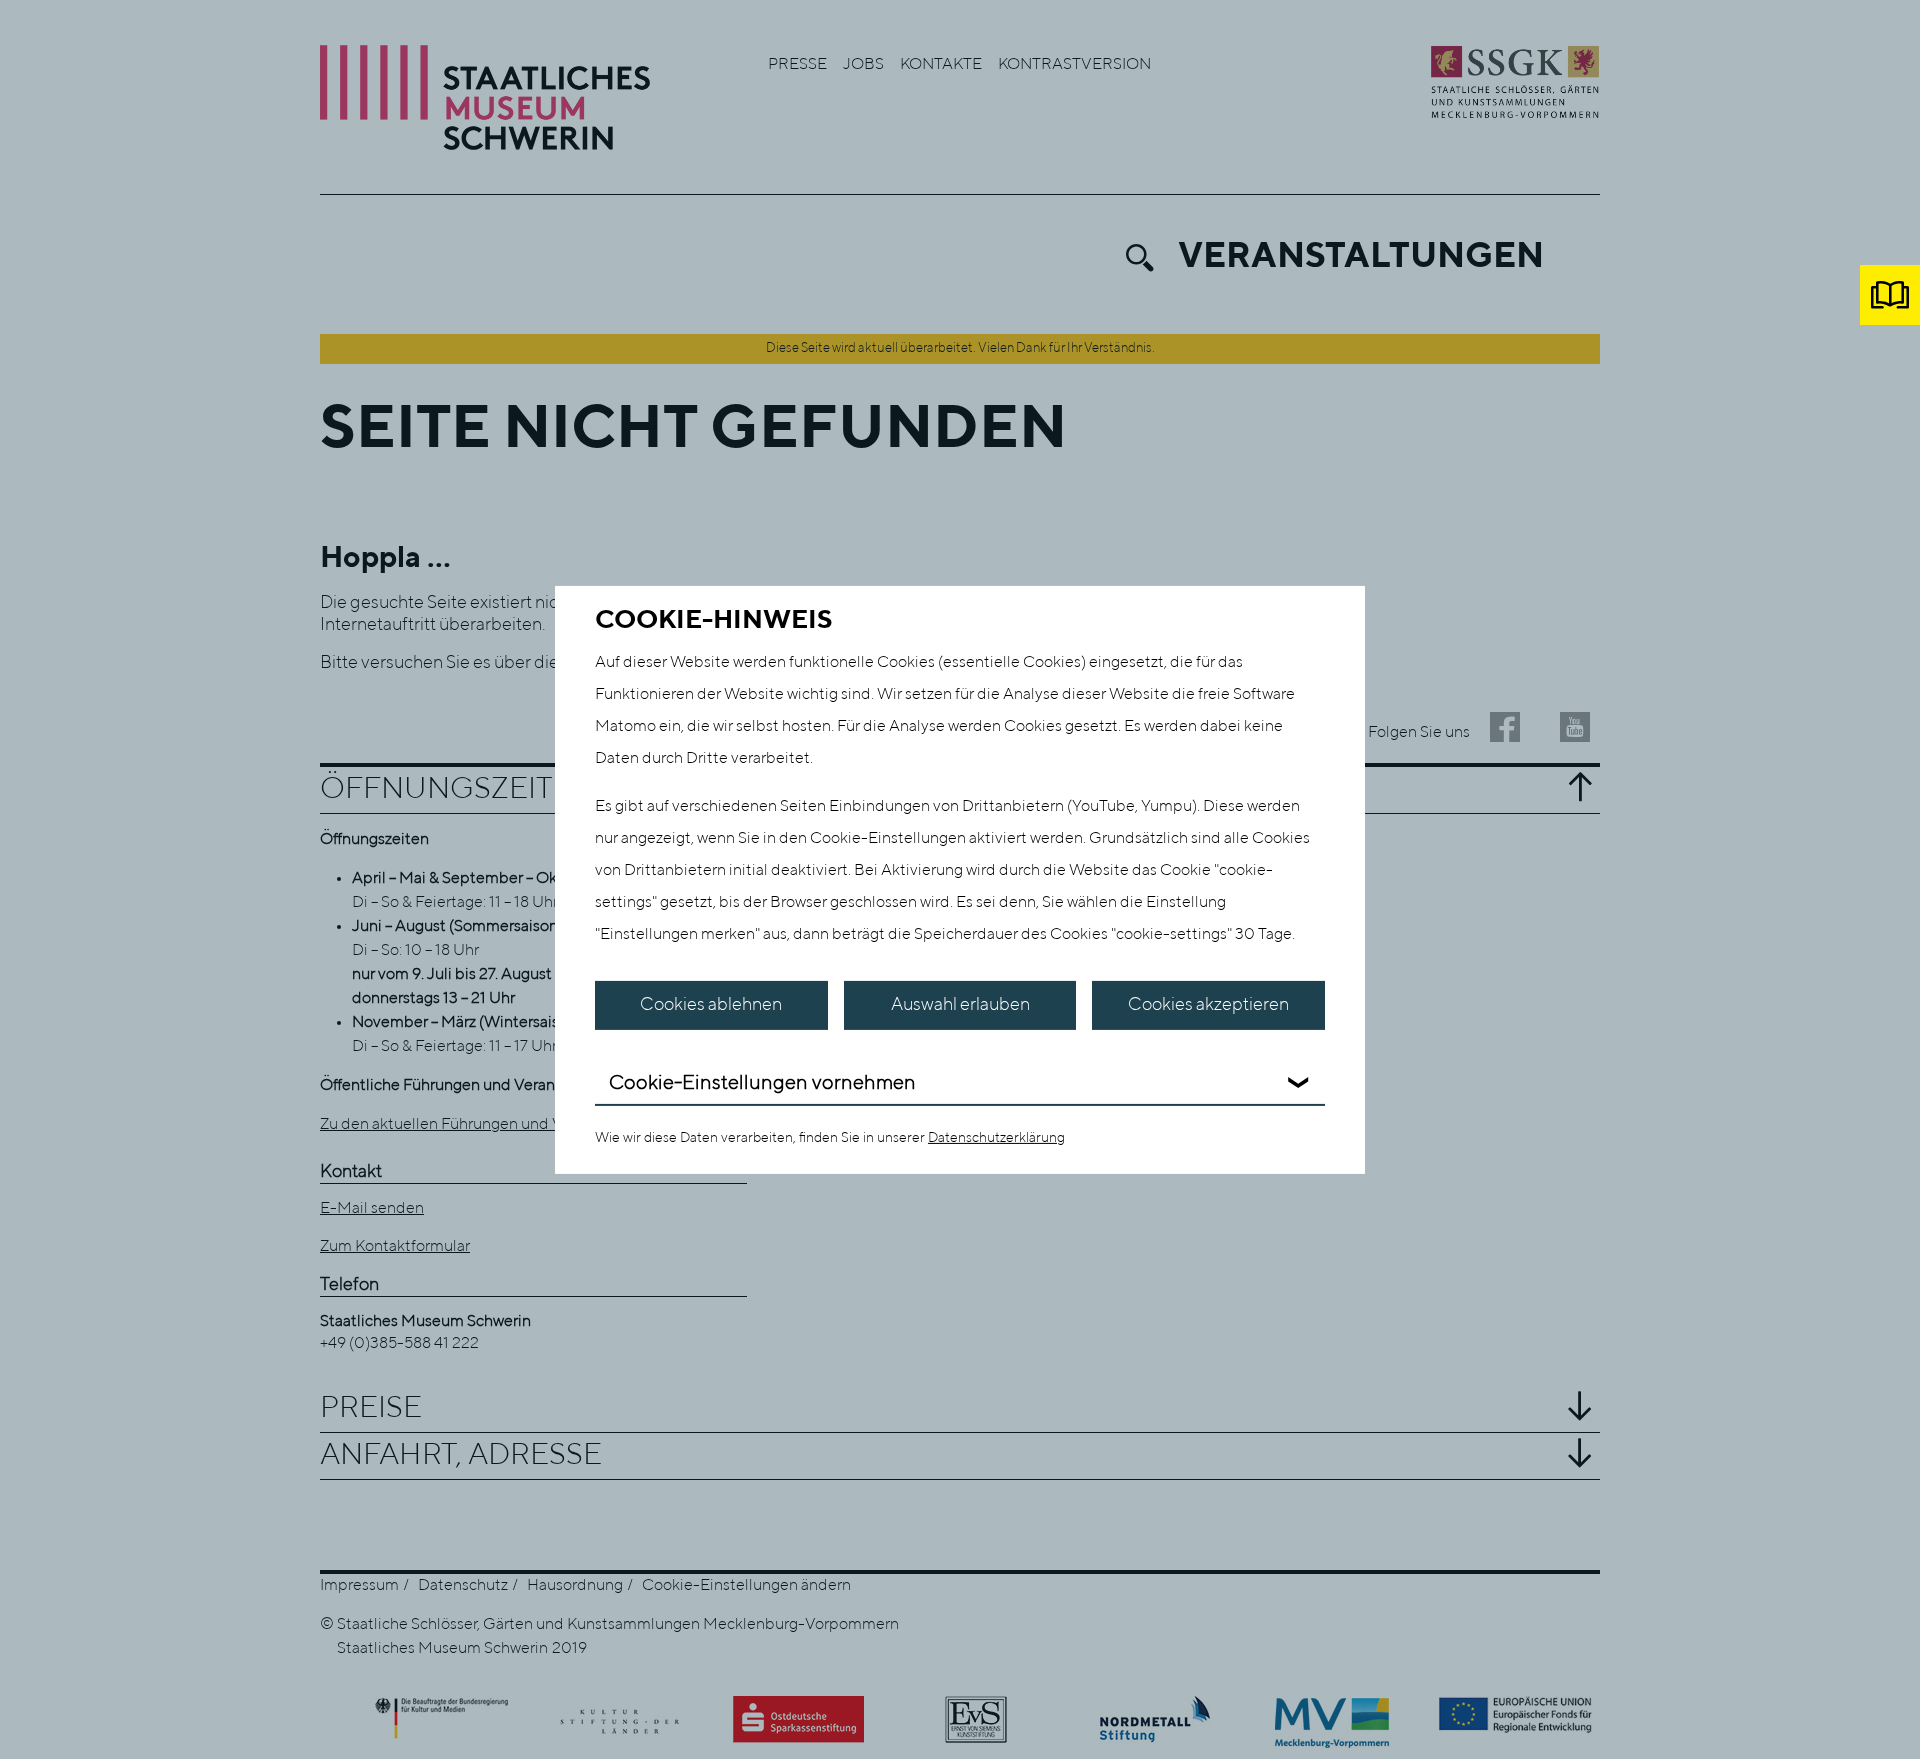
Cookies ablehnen (711, 1005)
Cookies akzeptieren (1208, 1005)
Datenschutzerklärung (996, 1138)
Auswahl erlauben (960, 1005)
